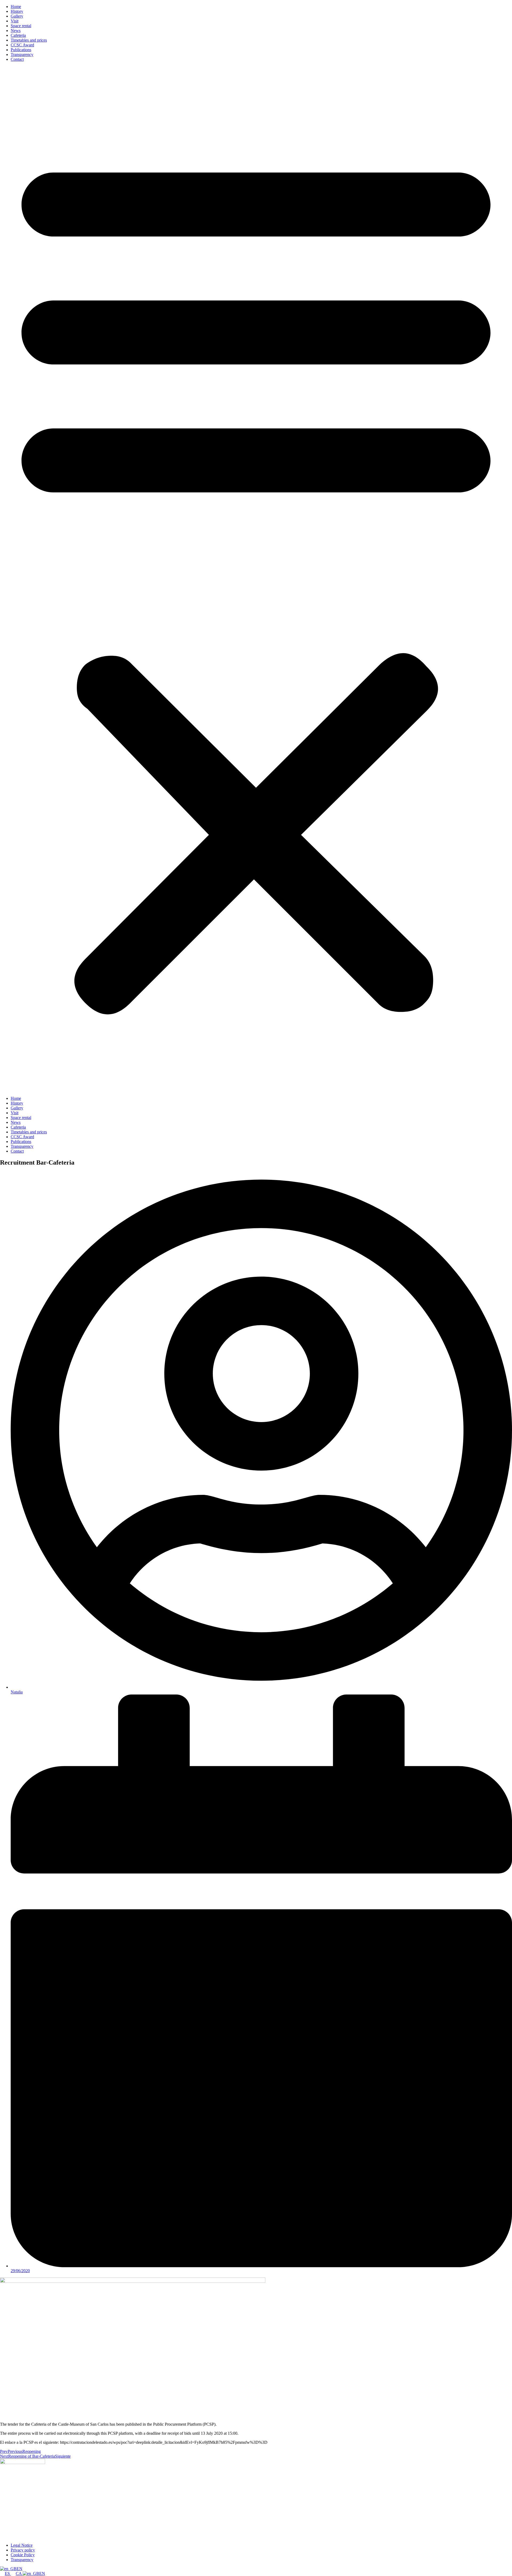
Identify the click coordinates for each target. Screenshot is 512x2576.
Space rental (21, 26)
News (16, 31)
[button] (256, 579)
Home (16, 7)
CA (19, 2573)
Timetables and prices (29, 40)
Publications (21, 50)
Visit (15, 21)
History (17, 11)
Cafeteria (18, 35)
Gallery (17, 16)
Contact (17, 59)
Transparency (22, 55)
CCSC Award (22, 45)
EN (19, 2569)
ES (8, 2573)
